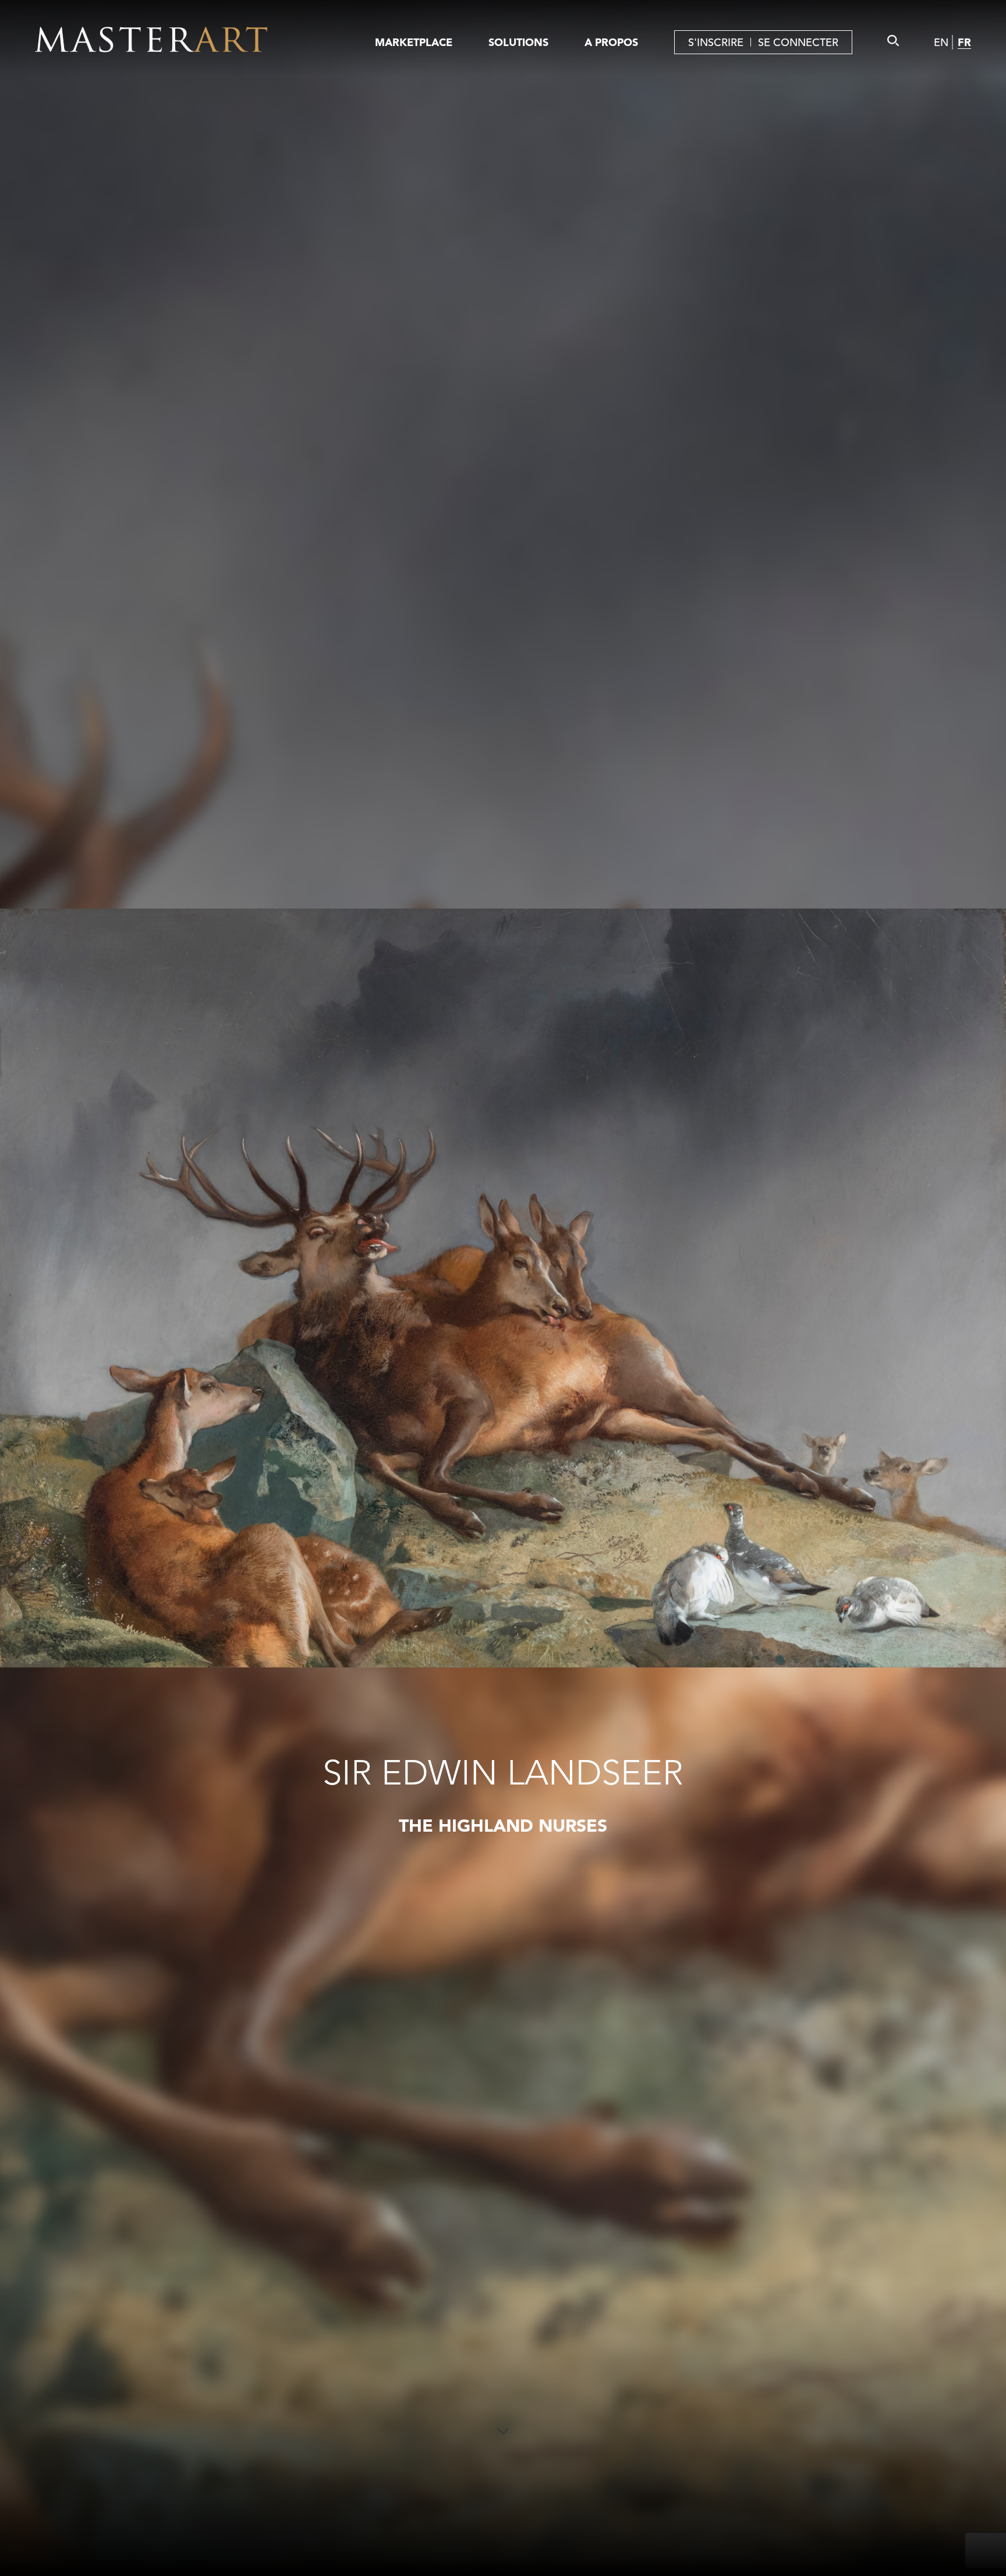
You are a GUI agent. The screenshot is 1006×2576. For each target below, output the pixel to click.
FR (964, 42)
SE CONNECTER (798, 42)
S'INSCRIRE (716, 42)
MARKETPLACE (414, 42)
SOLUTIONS (518, 42)
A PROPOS (611, 42)
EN (941, 42)
